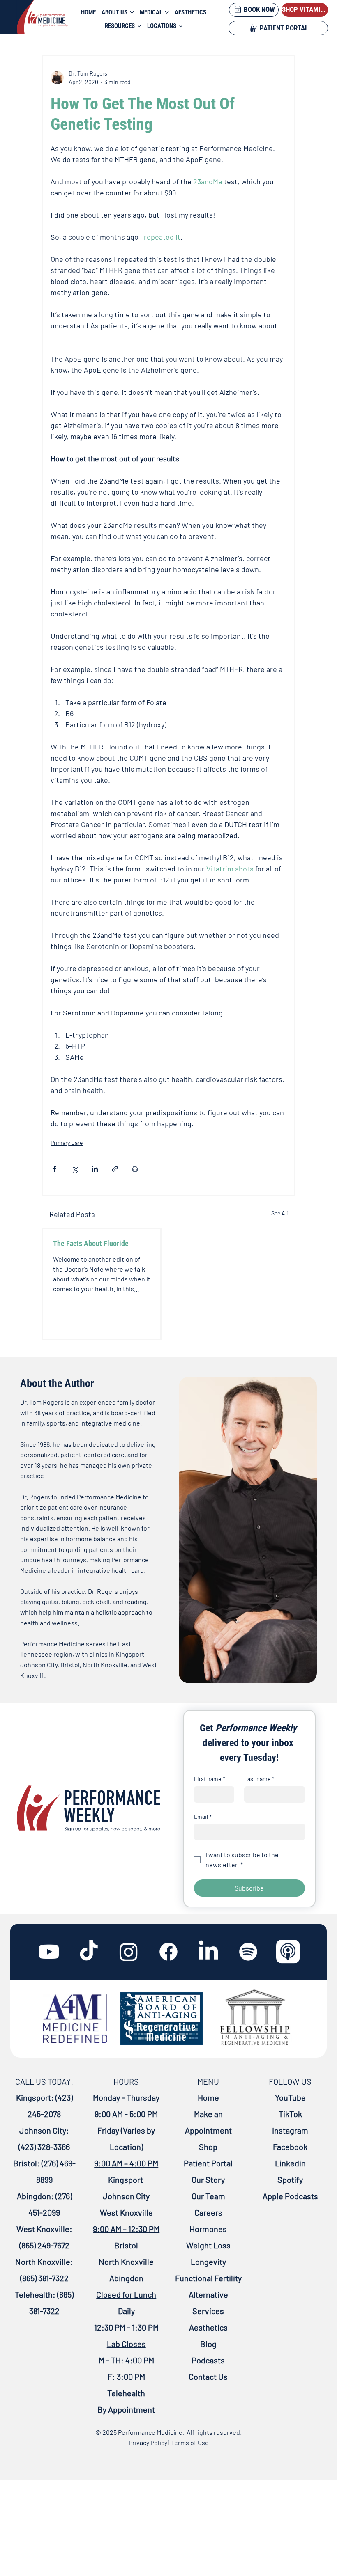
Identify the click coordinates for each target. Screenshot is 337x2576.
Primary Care (67, 1142)
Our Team (208, 2196)
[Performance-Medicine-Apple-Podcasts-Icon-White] (288, 1952)
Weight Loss (208, 2245)
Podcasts (208, 2360)
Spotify (290, 2180)
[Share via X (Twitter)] (75, 1169)
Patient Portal (208, 2163)
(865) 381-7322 (44, 2278)
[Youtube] (49, 1952)
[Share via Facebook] (54, 1169)
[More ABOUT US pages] (132, 12)
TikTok (290, 2114)
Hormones (208, 2229)
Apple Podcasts (290, 2196)
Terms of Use (190, 2442)
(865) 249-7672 (44, 2245)
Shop (208, 2147)
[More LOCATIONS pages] (181, 26)
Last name (259, 1779)
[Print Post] (135, 1169)
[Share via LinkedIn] (95, 1169)
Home (208, 2097)
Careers (208, 2212)
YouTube (290, 2097)
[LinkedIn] (208, 1952)
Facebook (290, 2147)
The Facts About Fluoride (91, 1243)
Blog (208, 2344)
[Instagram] (129, 1952)
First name (210, 1779)
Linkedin (290, 2163)
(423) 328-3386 (44, 2147)
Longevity (208, 2262)
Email (203, 1816)
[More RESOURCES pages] (139, 26)
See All (279, 1213)
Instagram (290, 2130)
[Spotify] (248, 1952)
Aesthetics (208, 2327)
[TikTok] (89, 1952)
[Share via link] (115, 1169)
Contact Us (208, 2377)
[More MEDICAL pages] (167, 12)
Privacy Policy (148, 2442)
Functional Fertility (208, 2278)
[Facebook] (168, 1952)
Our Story (208, 2180)
